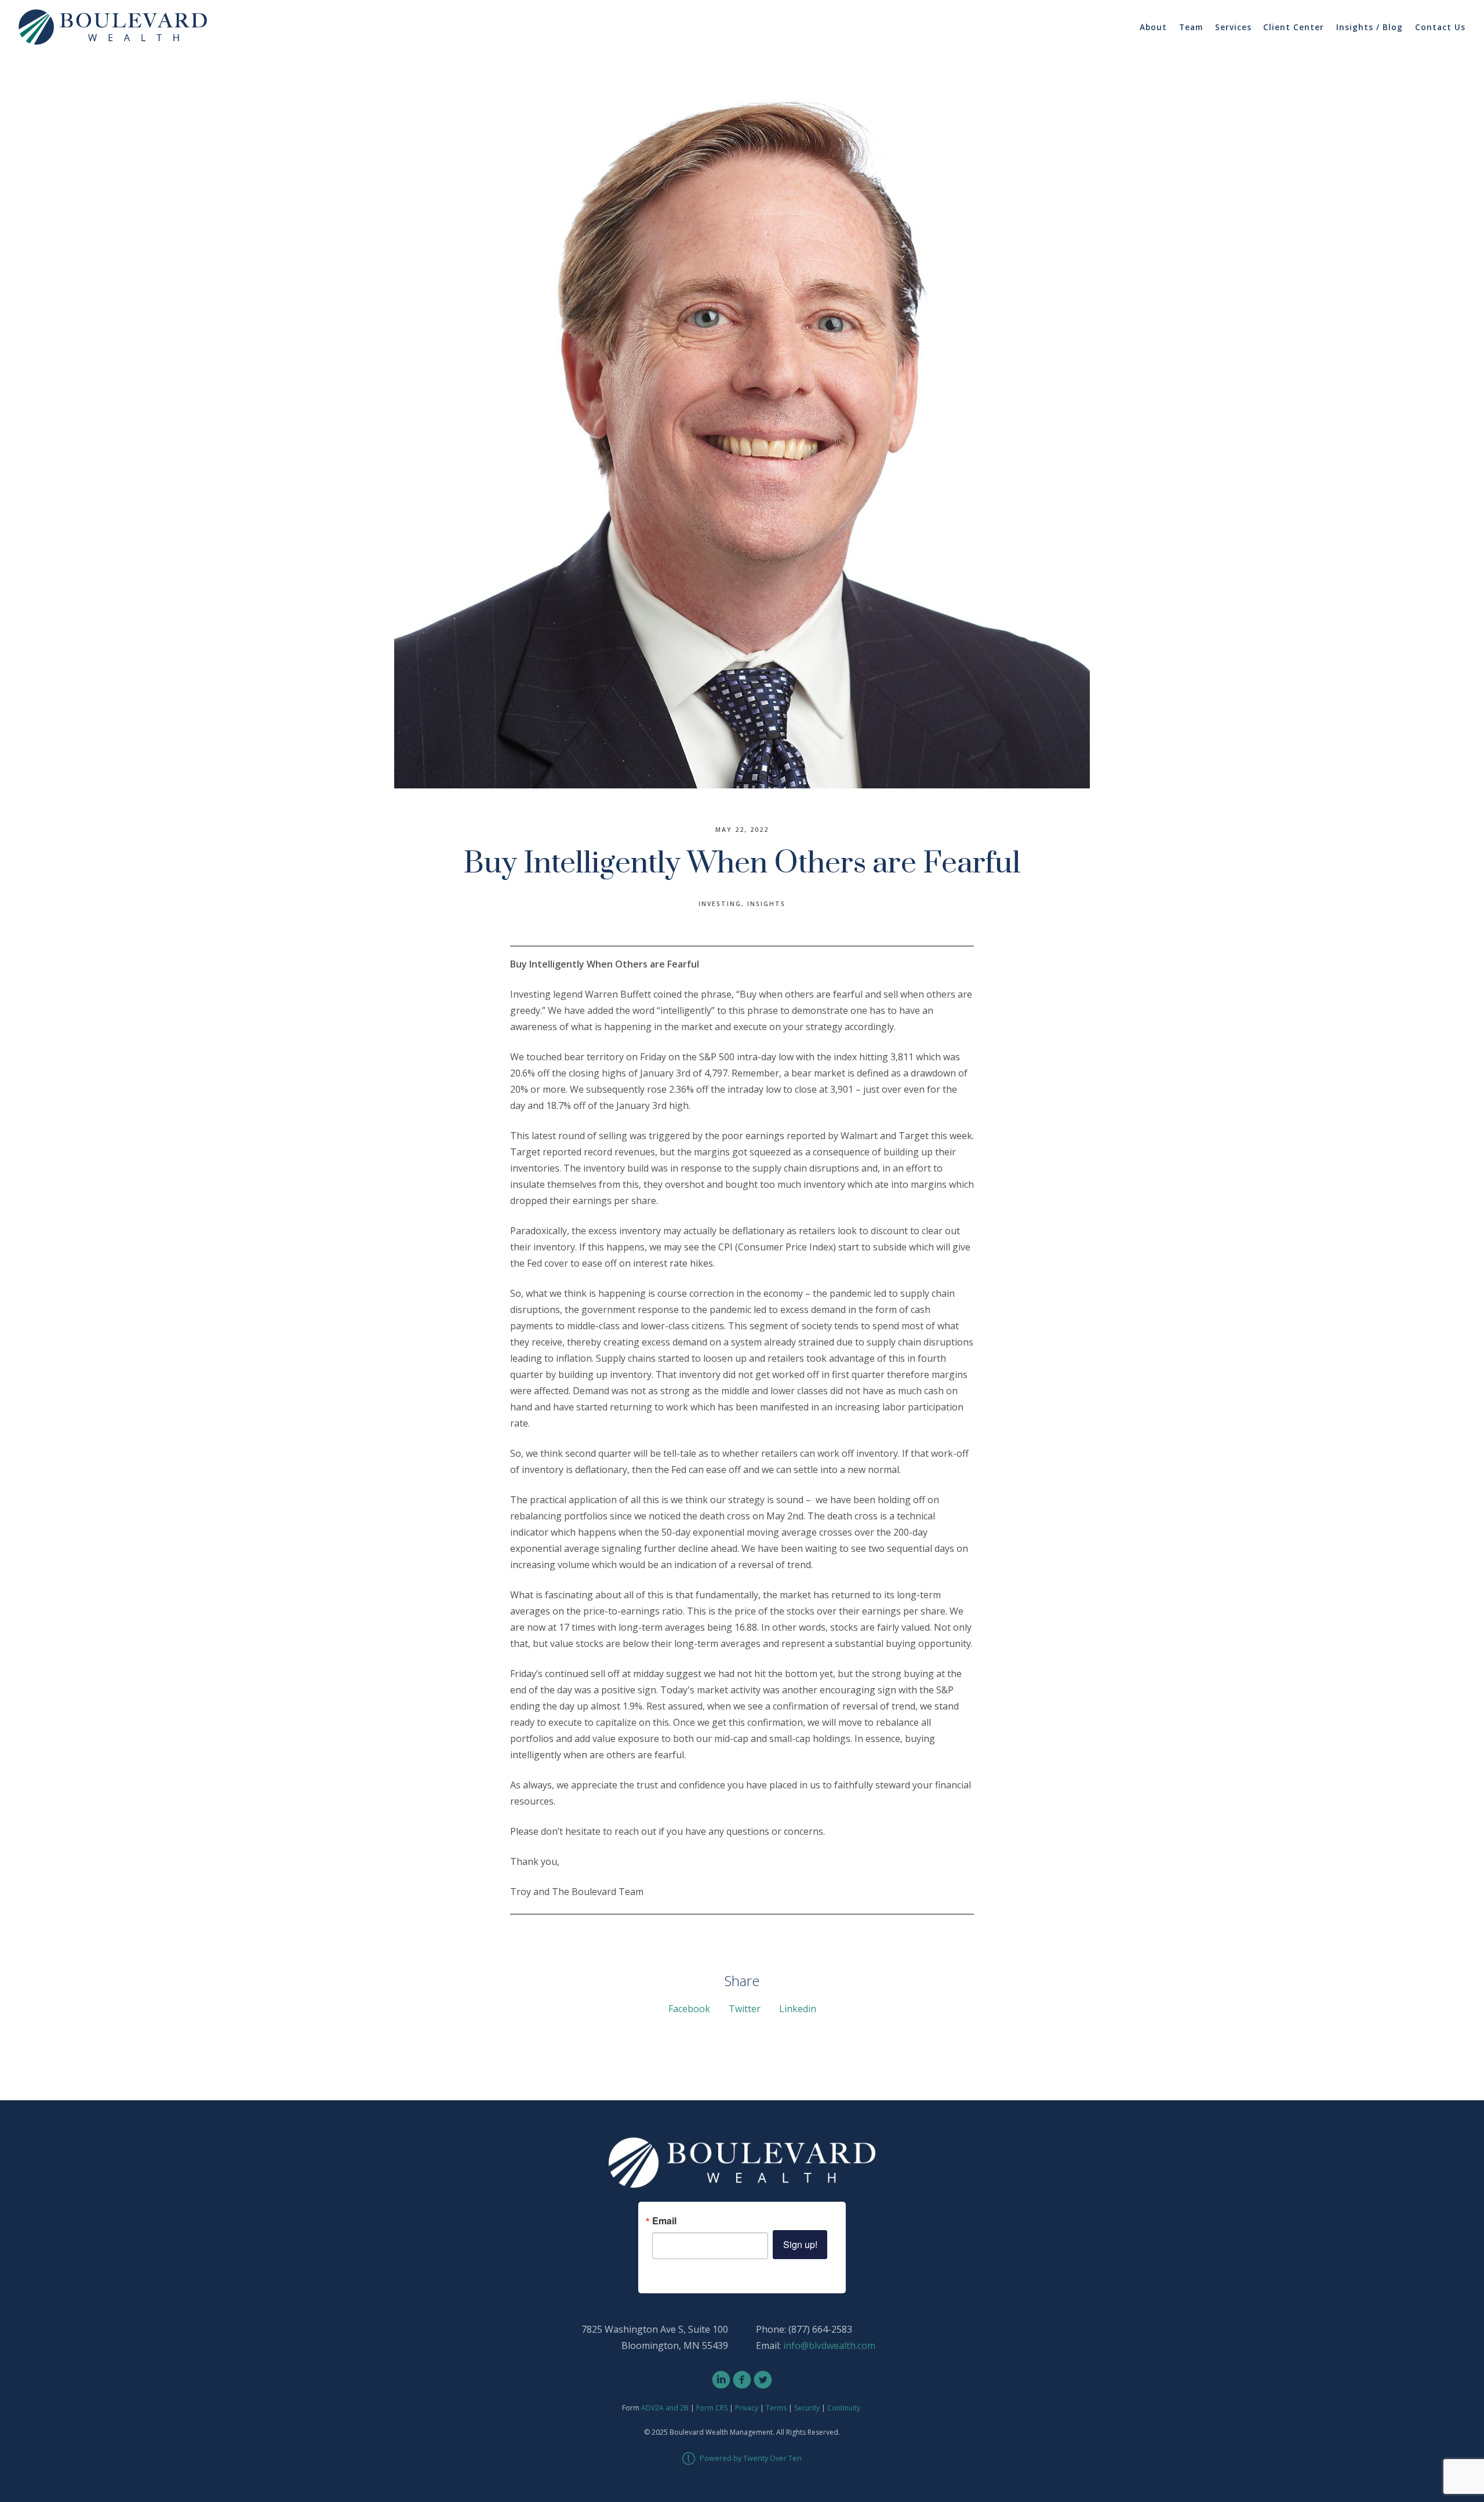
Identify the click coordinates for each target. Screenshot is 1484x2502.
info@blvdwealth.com (829, 2345)
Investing (720, 904)
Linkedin (798, 2009)
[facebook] (742, 2380)
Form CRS (712, 2408)
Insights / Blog (1370, 27)
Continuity (844, 2408)
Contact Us (1440, 27)
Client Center (1294, 27)
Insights (766, 904)
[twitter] (763, 2380)
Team (1191, 27)
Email (664, 2221)
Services (1233, 27)
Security (807, 2408)
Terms (776, 2408)
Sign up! (800, 2244)
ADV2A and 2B (665, 2408)
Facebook (689, 2009)
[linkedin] (721, 2380)
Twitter (745, 2009)
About (1153, 27)
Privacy (747, 2408)
